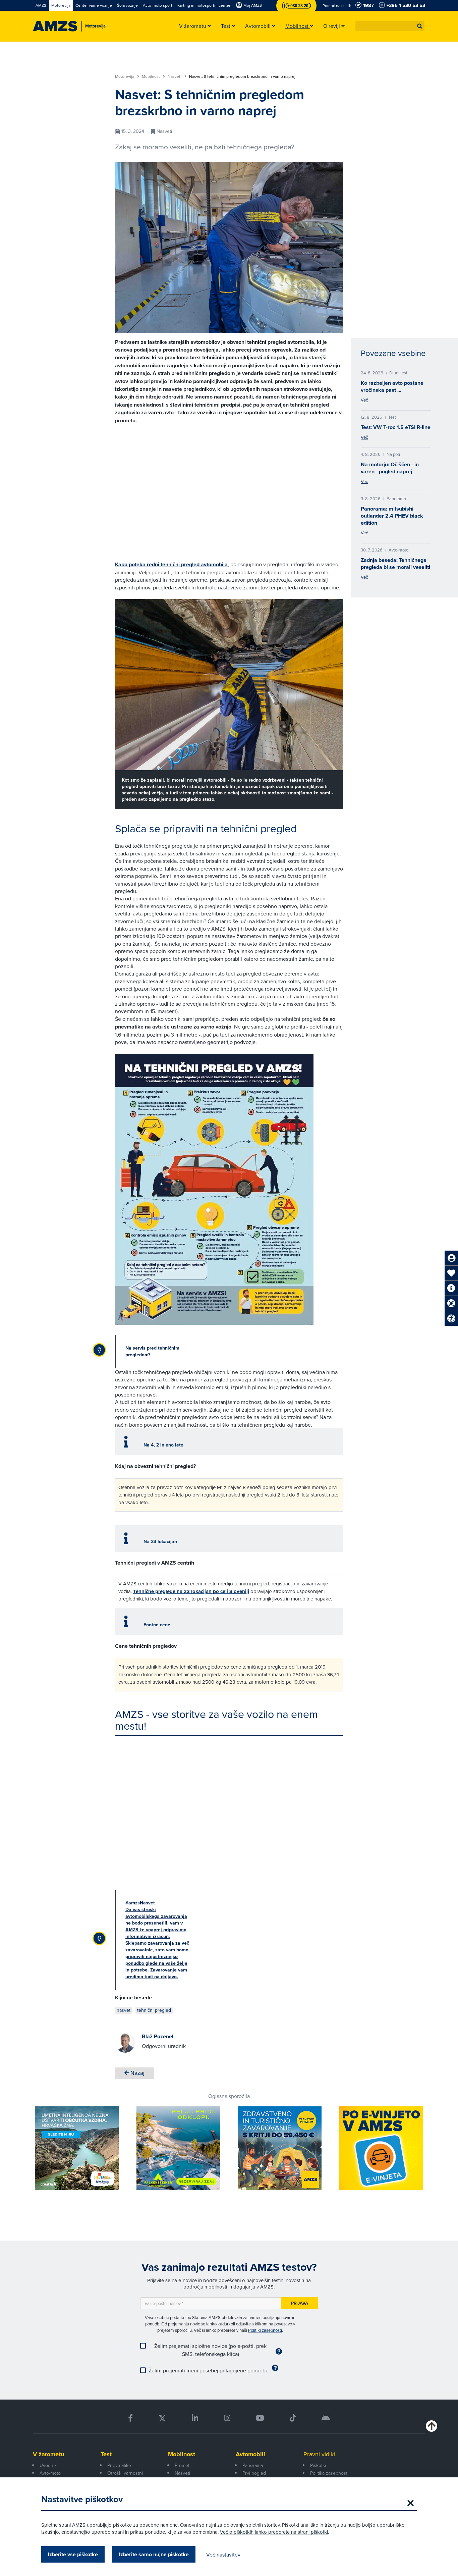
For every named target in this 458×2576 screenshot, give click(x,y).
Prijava (300, 2303)
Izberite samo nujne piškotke (154, 2554)
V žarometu (48, 2454)
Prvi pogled (254, 2473)
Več (364, 400)
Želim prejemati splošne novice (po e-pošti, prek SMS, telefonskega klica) (210, 2350)
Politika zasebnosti (329, 2473)
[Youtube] (260, 2418)
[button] (420, 26)
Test (106, 2454)
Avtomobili (250, 2454)
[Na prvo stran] (55, 26)
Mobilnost (151, 76)
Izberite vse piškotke (73, 2554)
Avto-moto (50, 2473)
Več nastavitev (223, 2555)
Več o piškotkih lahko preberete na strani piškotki (274, 2532)
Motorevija (125, 76)
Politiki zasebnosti (265, 2330)
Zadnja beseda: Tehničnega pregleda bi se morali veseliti (395, 564)
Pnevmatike (119, 2465)
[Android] (326, 2418)
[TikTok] (293, 2418)
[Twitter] (162, 2418)
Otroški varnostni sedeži (125, 2477)
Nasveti (175, 76)
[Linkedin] (195, 2418)
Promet (182, 2465)
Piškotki (318, 2465)
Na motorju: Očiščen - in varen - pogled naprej (390, 468)
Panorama (253, 2465)
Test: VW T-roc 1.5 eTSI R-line (396, 427)
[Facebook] (130, 2418)
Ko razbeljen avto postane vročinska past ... (392, 386)
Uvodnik (48, 2465)
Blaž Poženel (158, 2036)
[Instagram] (227, 2418)
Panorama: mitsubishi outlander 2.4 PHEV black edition (392, 516)
